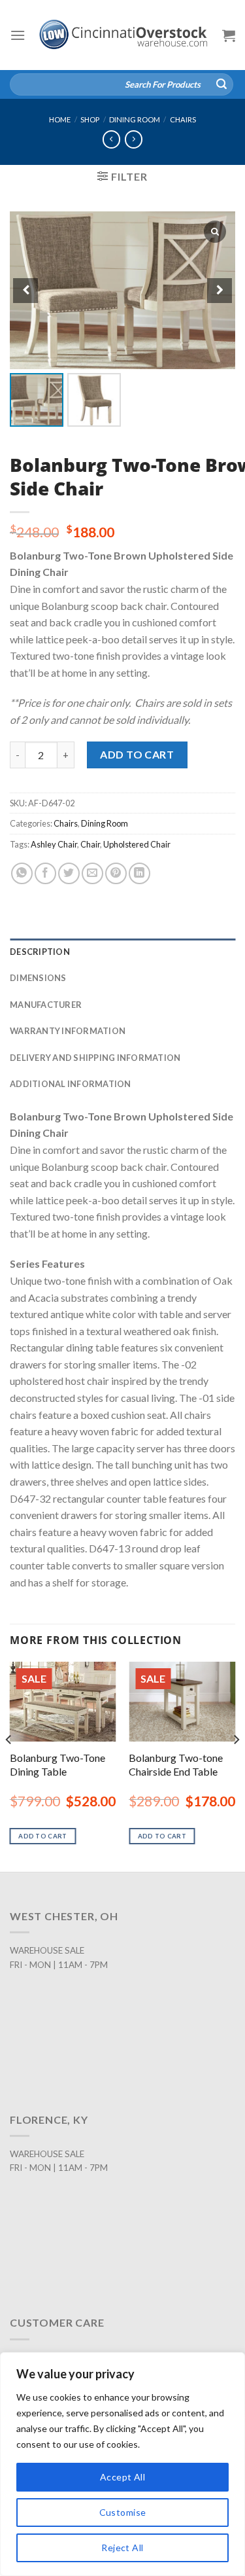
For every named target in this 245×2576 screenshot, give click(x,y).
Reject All (122, 2548)
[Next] (236, 1765)
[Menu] (18, 35)
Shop (90, 119)
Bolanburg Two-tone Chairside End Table (176, 1764)
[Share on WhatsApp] (22, 873)
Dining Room (135, 119)
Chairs (183, 119)
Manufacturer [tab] (46, 1005)
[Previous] (9, 1765)
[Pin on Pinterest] (116, 873)
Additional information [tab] (71, 1084)
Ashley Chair (54, 844)
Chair (90, 844)
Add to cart (137, 754)
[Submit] (221, 84)
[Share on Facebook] (45, 873)
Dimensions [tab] (38, 978)
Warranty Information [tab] (68, 1031)
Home (60, 119)
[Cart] (229, 35)
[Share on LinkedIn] (139, 873)
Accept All (122, 2477)
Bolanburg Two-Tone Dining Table (57, 1764)
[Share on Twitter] (69, 873)
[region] (122, 2464)
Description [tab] (40, 952)
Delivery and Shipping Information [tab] (95, 1058)
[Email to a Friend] (92, 873)
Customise (123, 2512)
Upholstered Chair (137, 844)
